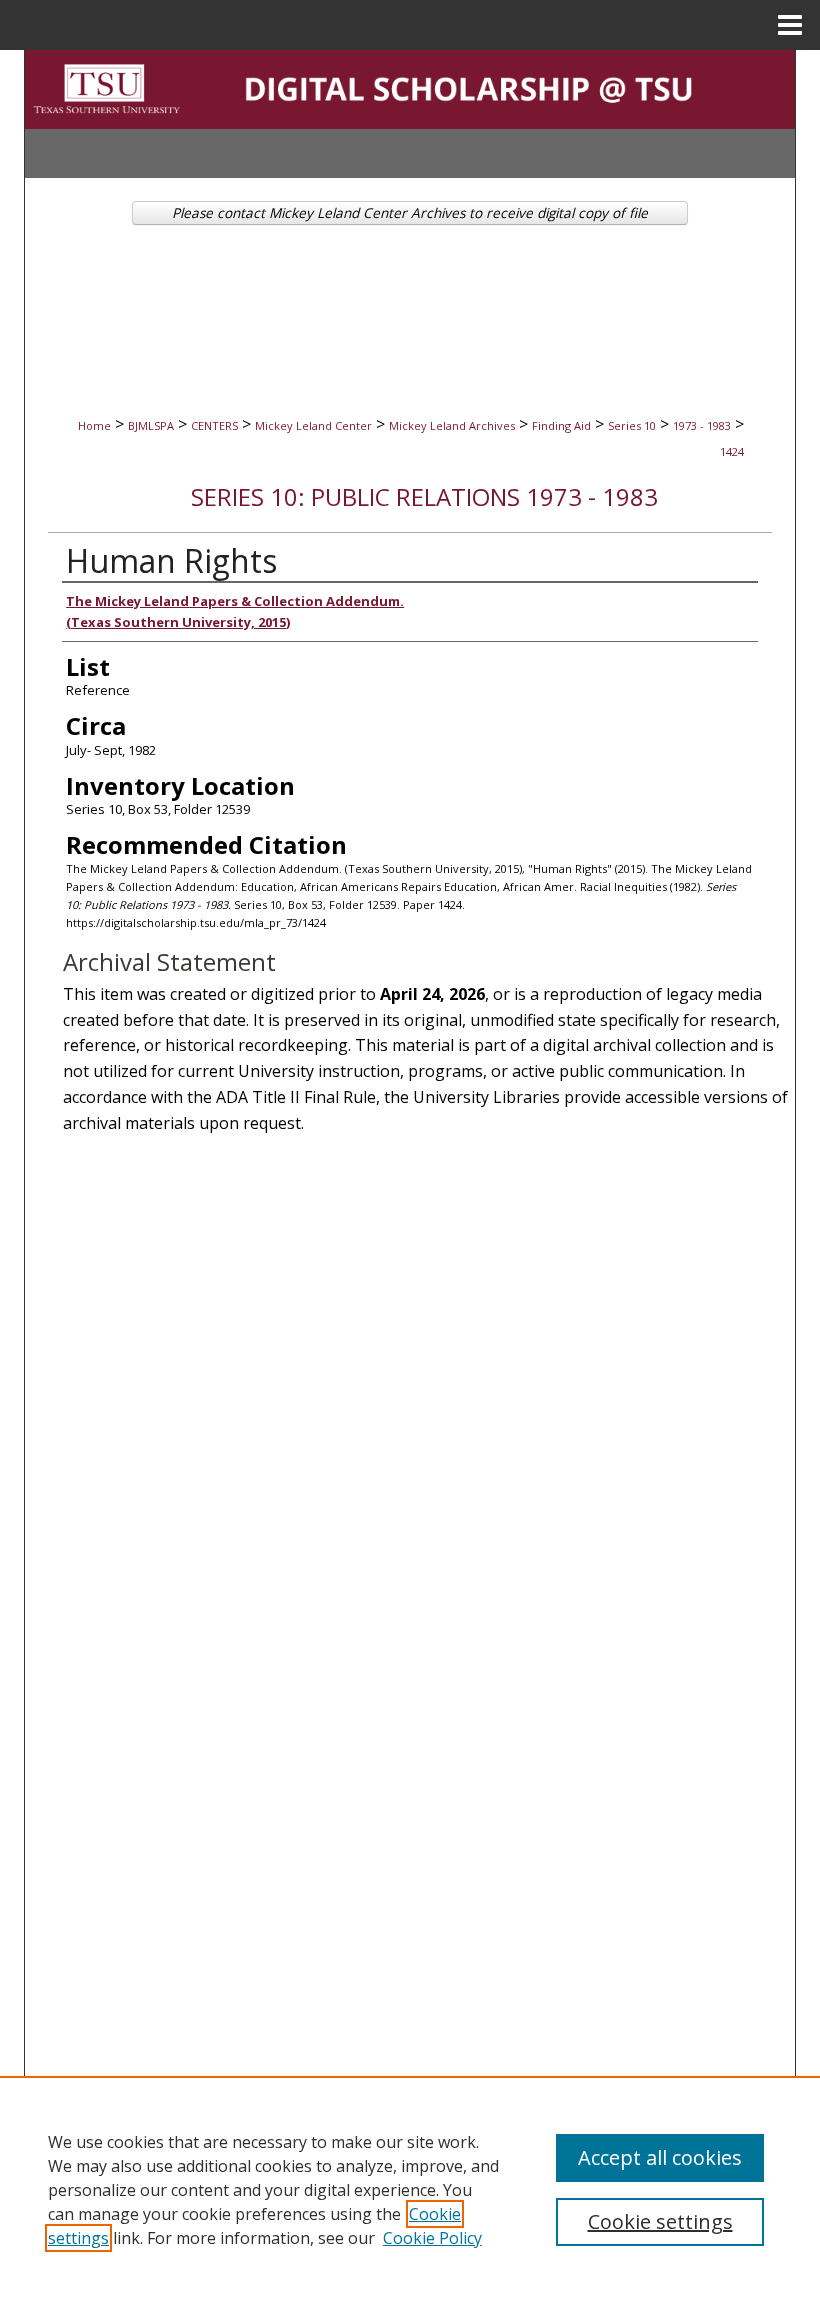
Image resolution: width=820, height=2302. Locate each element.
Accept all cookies (660, 2157)
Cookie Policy (432, 2238)
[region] (410, 2189)
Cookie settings (660, 2221)
